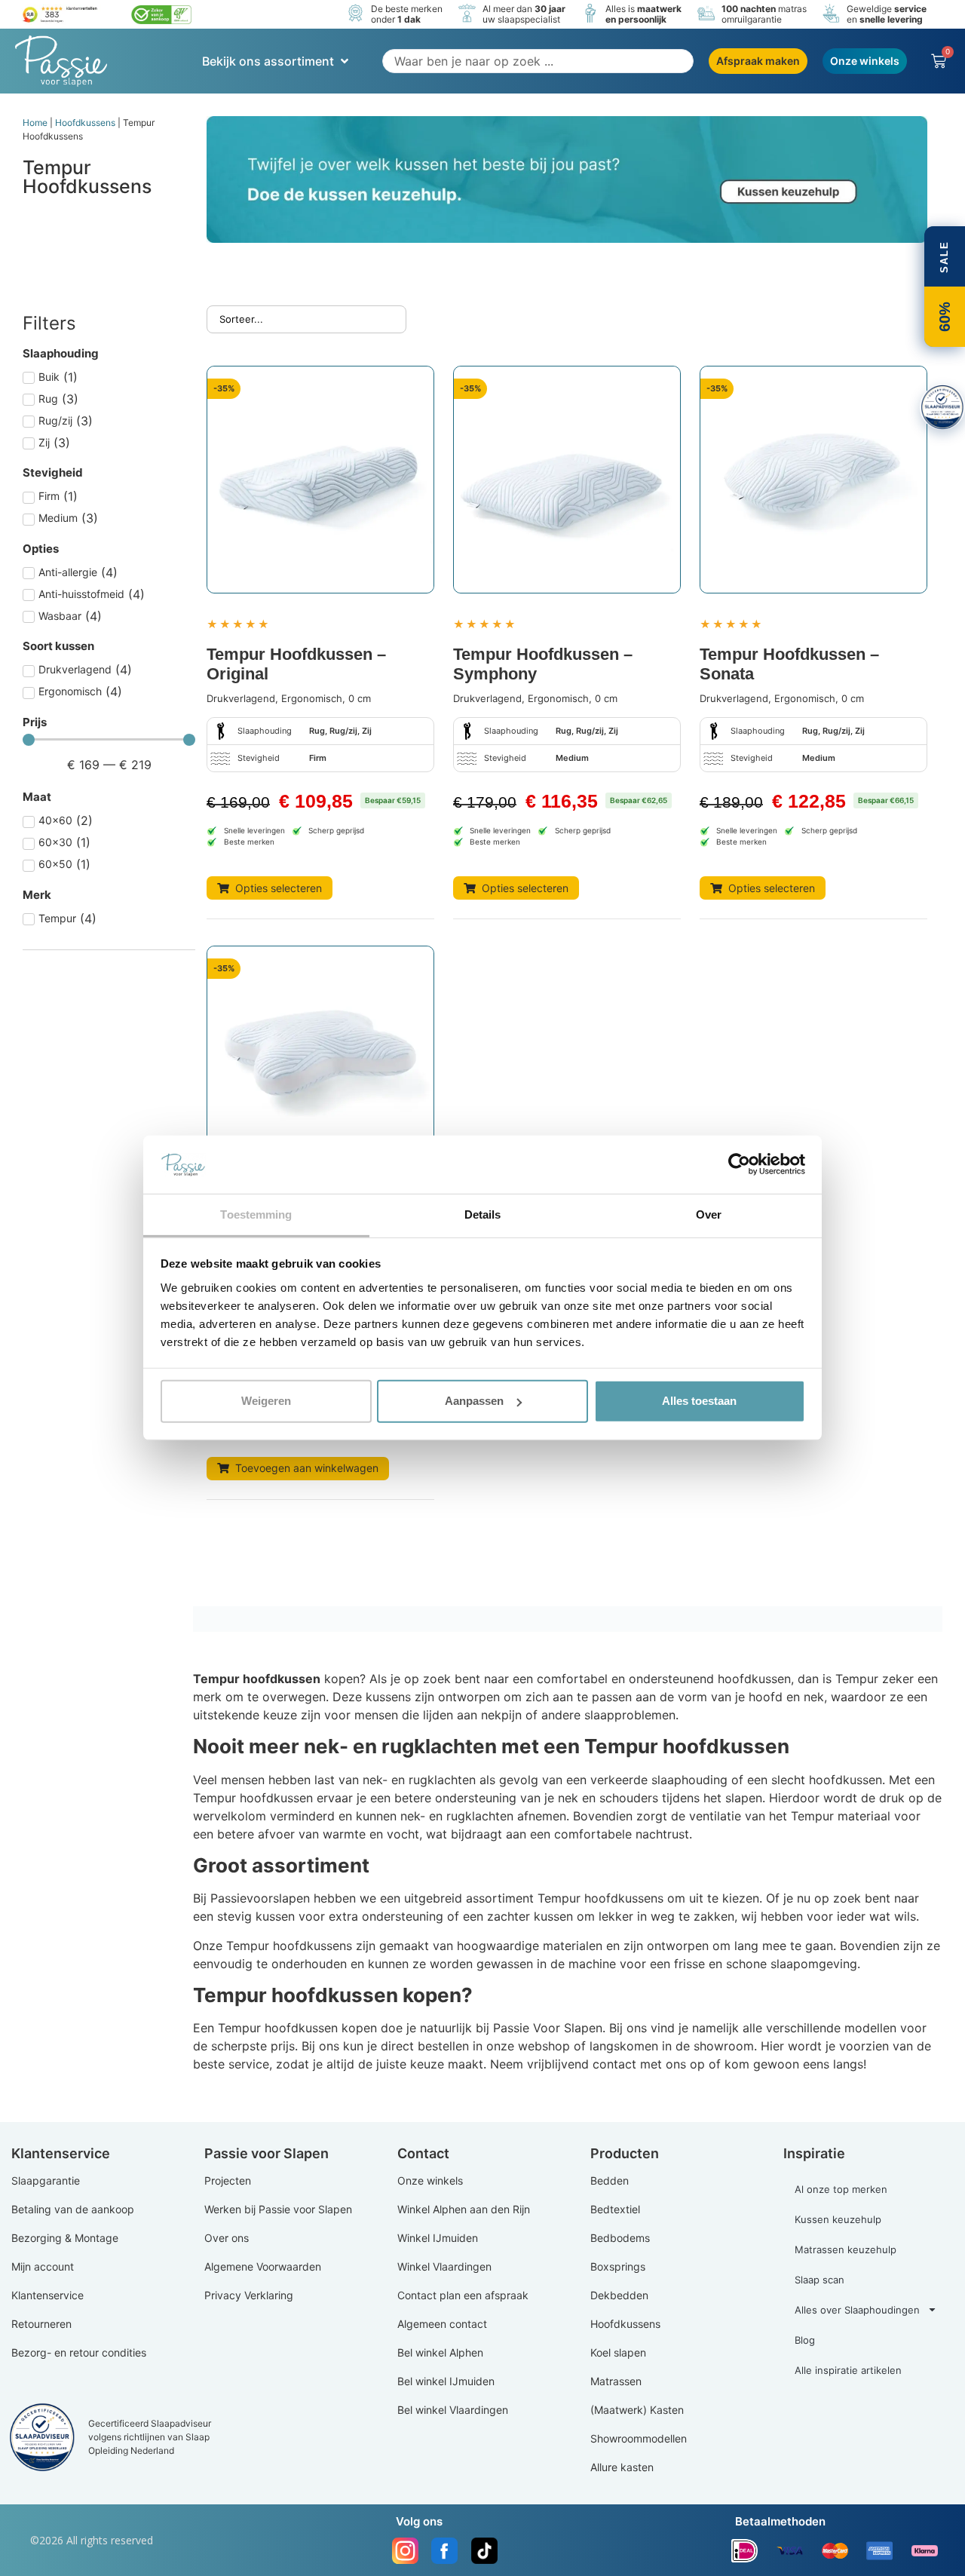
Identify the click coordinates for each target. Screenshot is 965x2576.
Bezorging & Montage (65, 2238)
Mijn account (43, 2266)
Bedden (610, 2180)
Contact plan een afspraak (463, 2295)
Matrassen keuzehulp (846, 2249)
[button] (277, 61)
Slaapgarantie (46, 2180)
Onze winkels (430, 2180)
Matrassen (616, 2381)
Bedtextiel (615, 2209)
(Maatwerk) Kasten (637, 2410)
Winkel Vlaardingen (444, 2266)
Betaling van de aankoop (73, 2209)
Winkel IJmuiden (438, 2238)
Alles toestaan (699, 1401)
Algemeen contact (442, 2324)
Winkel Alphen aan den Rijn (464, 2209)
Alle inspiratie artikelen (848, 2370)
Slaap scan (819, 2280)
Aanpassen (474, 1401)
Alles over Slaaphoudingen (857, 2310)
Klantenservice (47, 2295)
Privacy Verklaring (249, 2295)
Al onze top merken (841, 2189)
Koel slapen (618, 2352)
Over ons (227, 2238)
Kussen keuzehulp (838, 2219)
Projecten (228, 2180)
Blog (805, 2340)
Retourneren (41, 2324)
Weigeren (266, 1401)
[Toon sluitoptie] (942, 407)
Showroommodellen (639, 2438)
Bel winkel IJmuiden (446, 2381)
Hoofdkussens (85, 123)
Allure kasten (622, 2467)
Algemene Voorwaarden (263, 2266)
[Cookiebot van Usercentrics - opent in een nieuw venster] (739, 1164)
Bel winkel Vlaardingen (453, 2410)
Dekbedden (619, 2295)
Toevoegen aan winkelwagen (307, 1468)
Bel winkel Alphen (440, 2352)
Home (35, 123)
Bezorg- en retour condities (79, 2352)
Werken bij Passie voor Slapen (278, 2209)
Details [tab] (483, 1214)
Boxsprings (618, 2266)
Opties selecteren (279, 888)
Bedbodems (620, 2238)
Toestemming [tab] (256, 1214)
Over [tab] (709, 1214)
